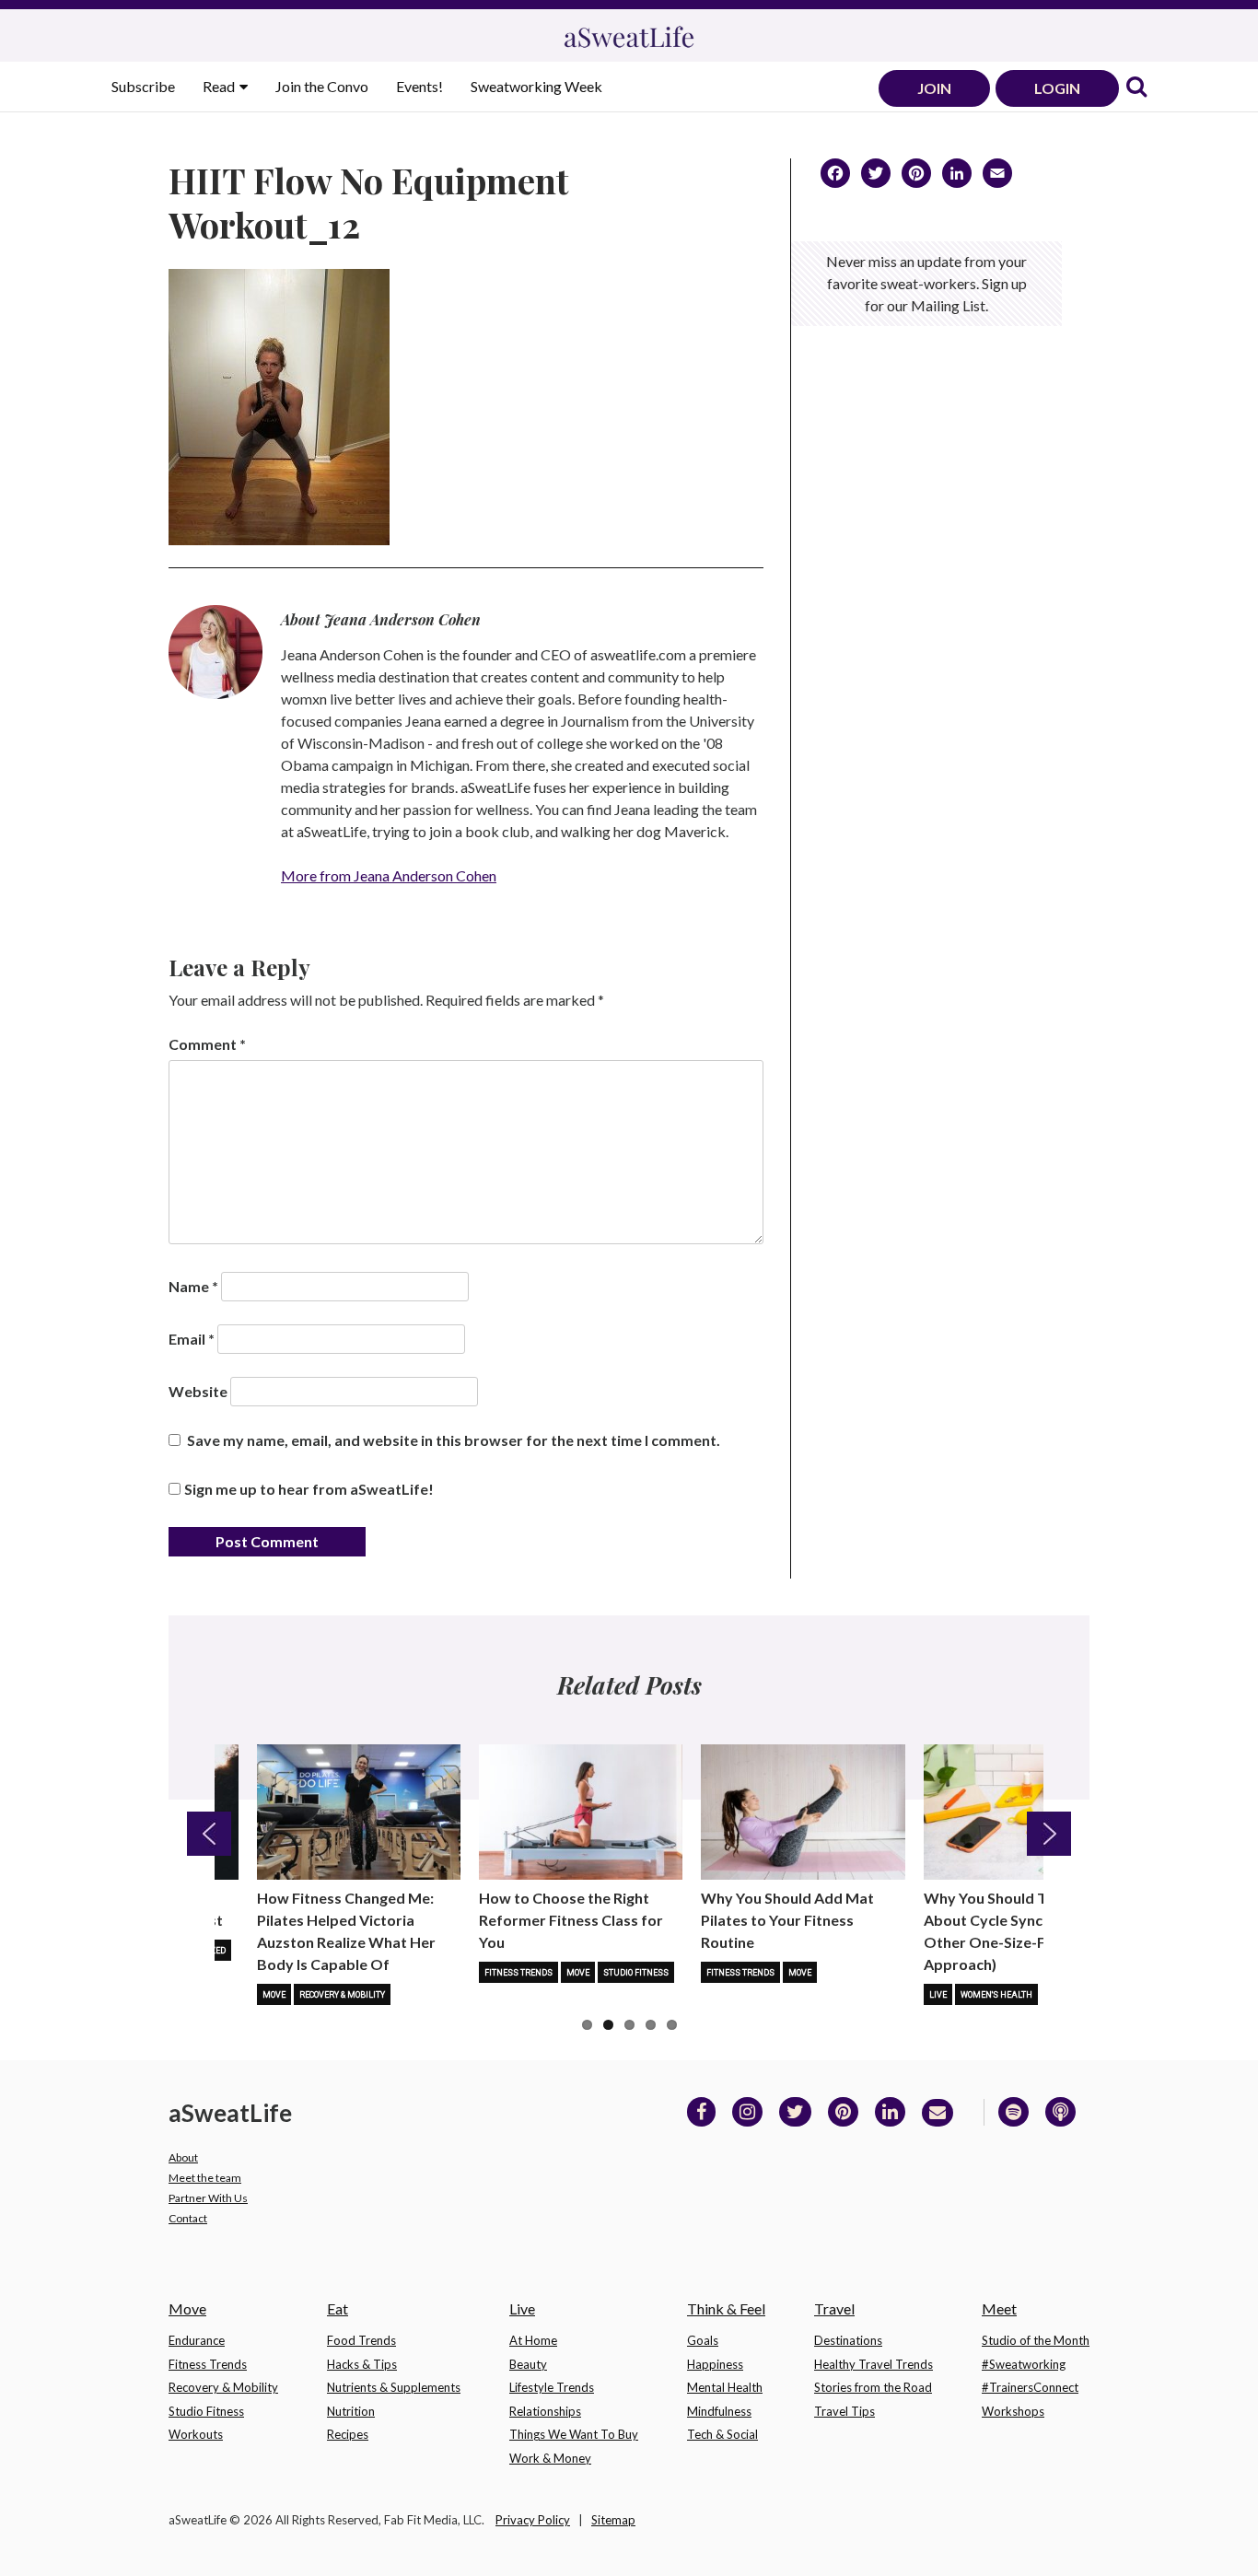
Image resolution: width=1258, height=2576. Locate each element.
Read (220, 86)
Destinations (848, 2340)
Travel (834, 2308)
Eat (338, 2308)
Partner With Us (208, 2198)
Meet (999, 2308)
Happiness (715, 2364)
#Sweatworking (1024, 2364)
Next (1049, 1834)
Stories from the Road (873, 2387)
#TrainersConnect (1030, 2387)
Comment (207, 1044)
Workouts (196, 2434)
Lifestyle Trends (552, 2387)
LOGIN (1057, 88)
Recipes (348, 2434)
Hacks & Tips (362, 2364)
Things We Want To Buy (574, 2434)
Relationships (545, 2411)
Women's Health (996, 1995)
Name (193, 1286)
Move (274, 1995)
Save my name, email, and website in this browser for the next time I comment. (454, 1440)
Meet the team (205, 2178)
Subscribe (143, 86)
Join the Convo (322, 86)
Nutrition (351, 2411)
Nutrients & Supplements (394, 2387)
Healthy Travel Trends (874, 2364)
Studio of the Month (1036, 2340)
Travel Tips (844, 2411)
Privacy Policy (533, 2520)
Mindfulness (719, 2411)
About (183, 2157)
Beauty (528, 2364)
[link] (1136, 88)
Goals (703, 2340)
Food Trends (361, 2340)
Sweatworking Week (536, 86)
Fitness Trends (518, 1973)
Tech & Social (722, 2434)
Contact (188, 2218)
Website (198, 1391)
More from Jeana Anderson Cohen (389, 875)
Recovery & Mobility (342, 1995)
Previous (209, 1834)
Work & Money (550, 2458)
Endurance (197, 2340)
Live (938, 1995)
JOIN (934, 88)
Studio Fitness (636, 1973)
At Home (533, 2340)
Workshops (1013, 2411)
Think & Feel (726, 2308)
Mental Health (725, 2387)
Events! (419, 86)
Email (192, 1339)
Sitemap (613, 2520)
